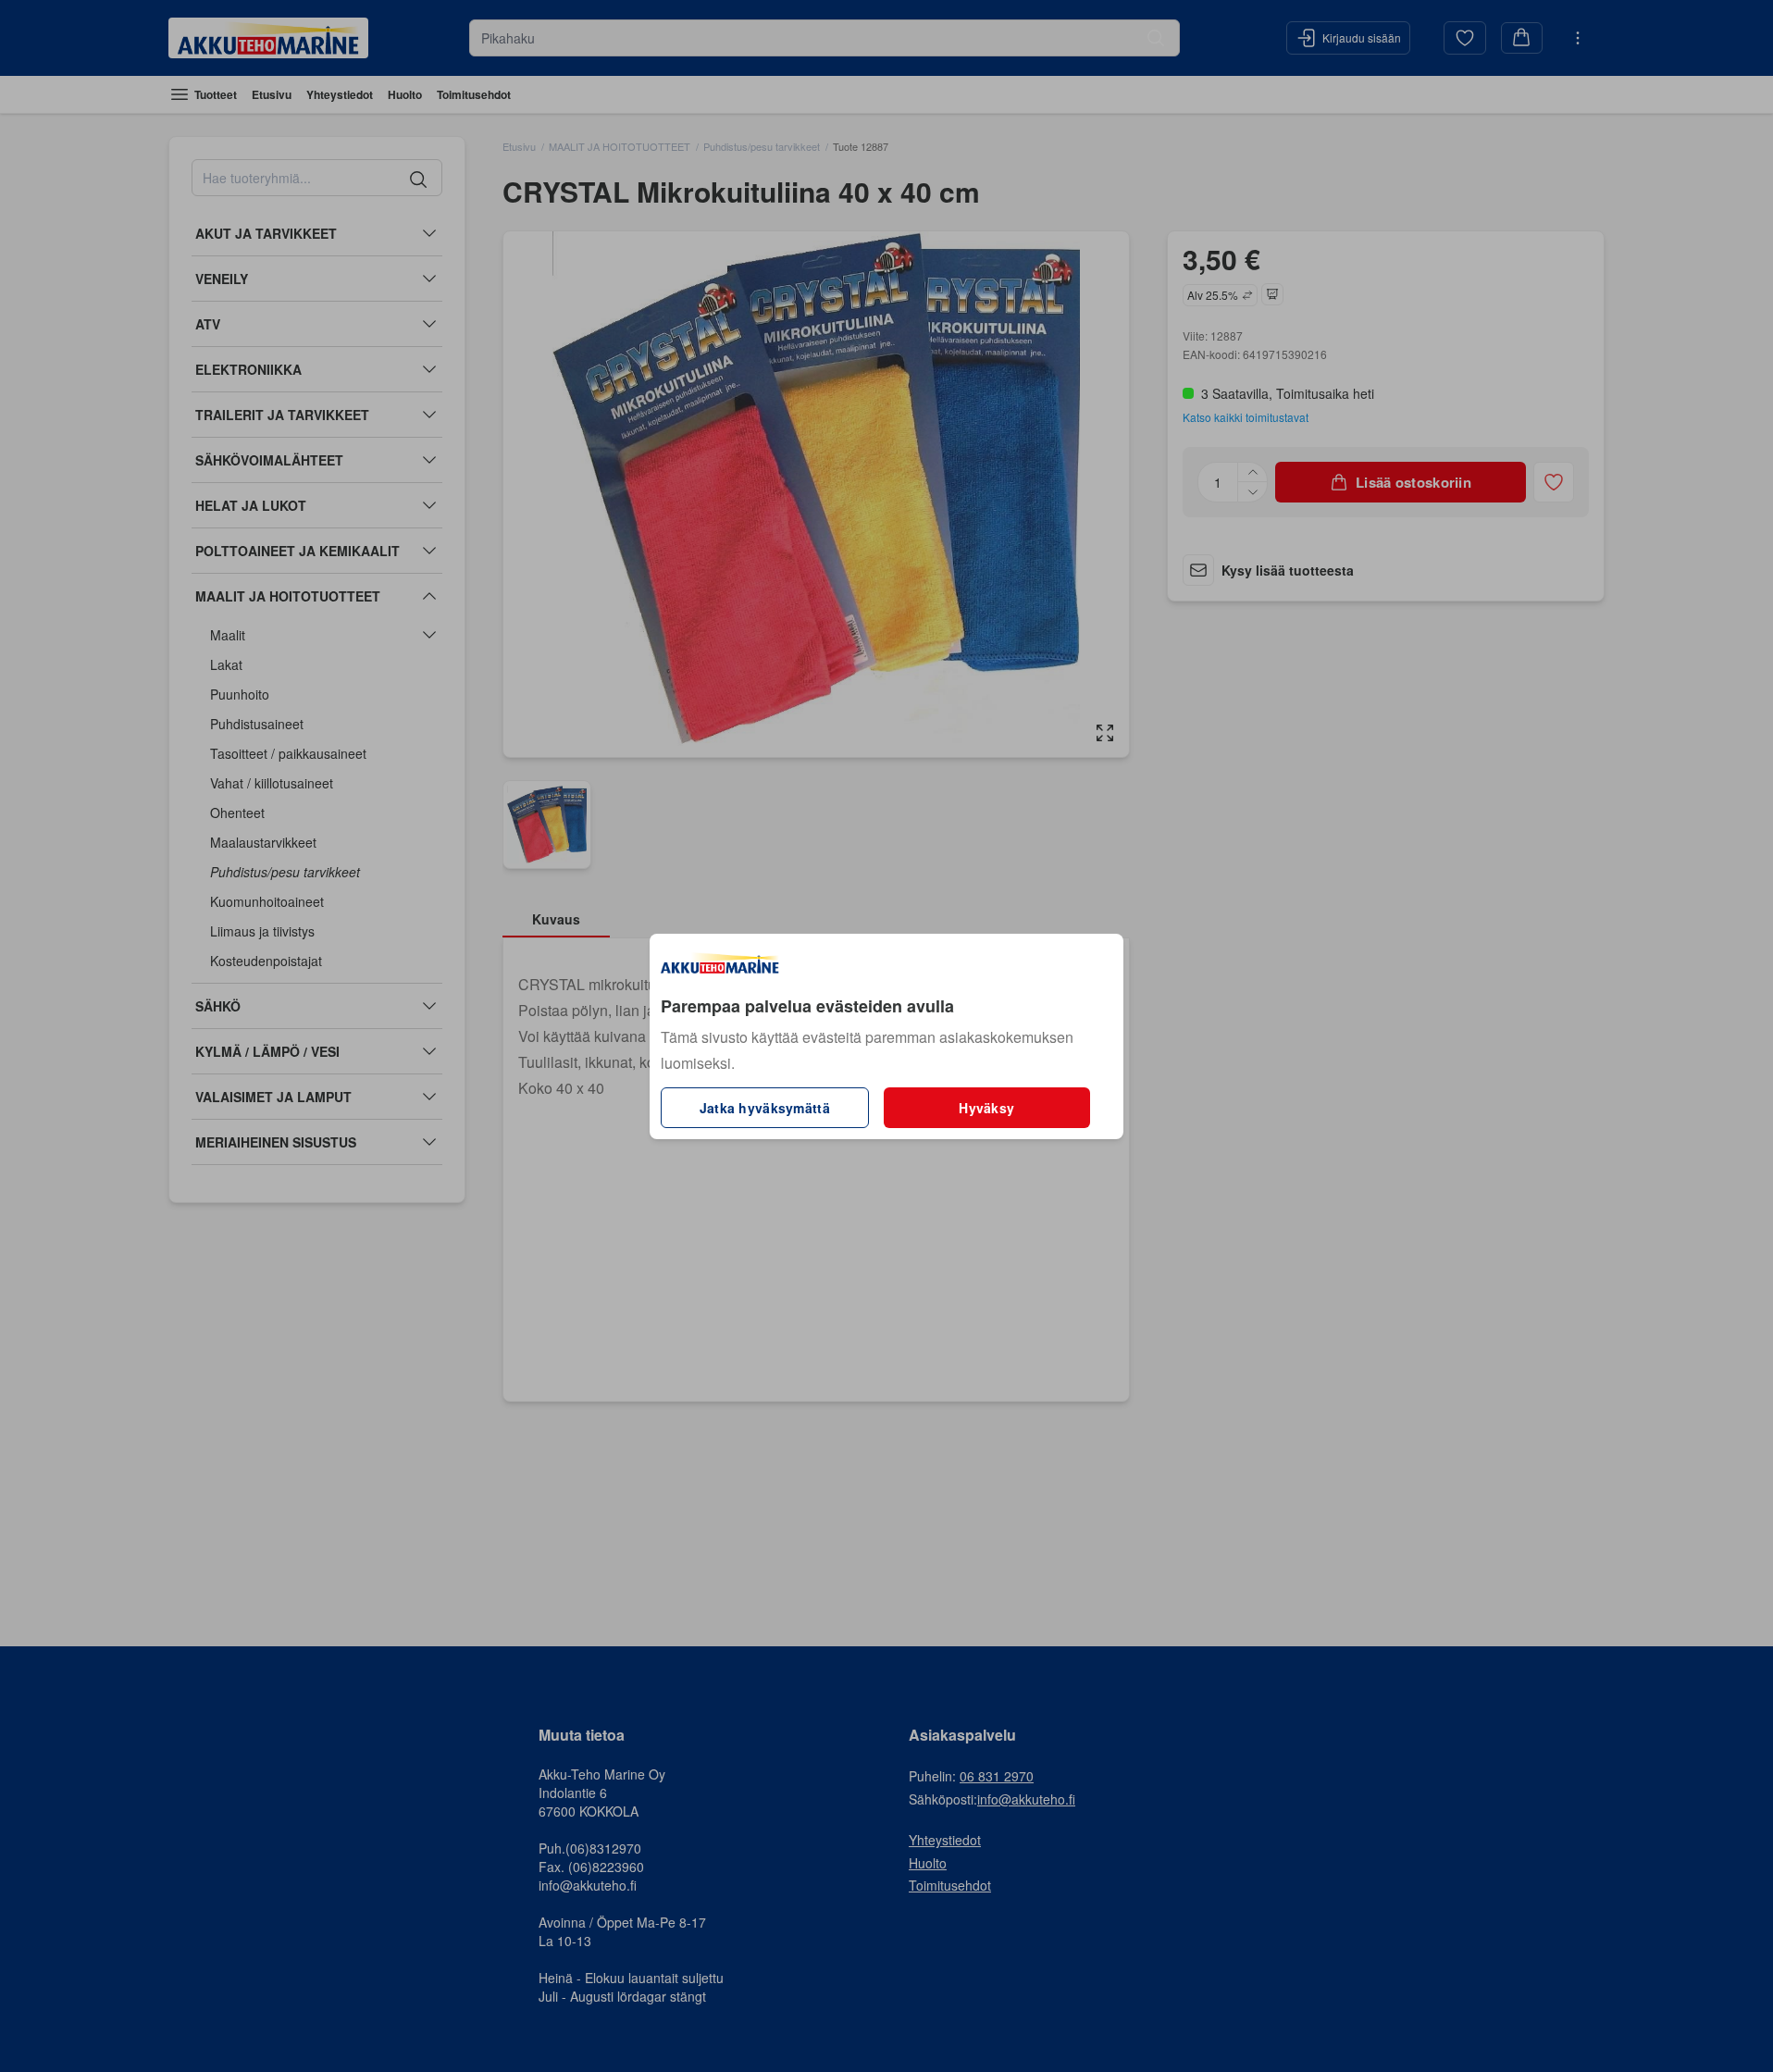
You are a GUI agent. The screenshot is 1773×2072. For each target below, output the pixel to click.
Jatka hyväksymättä (765, 1108)
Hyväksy (986, 1108)
